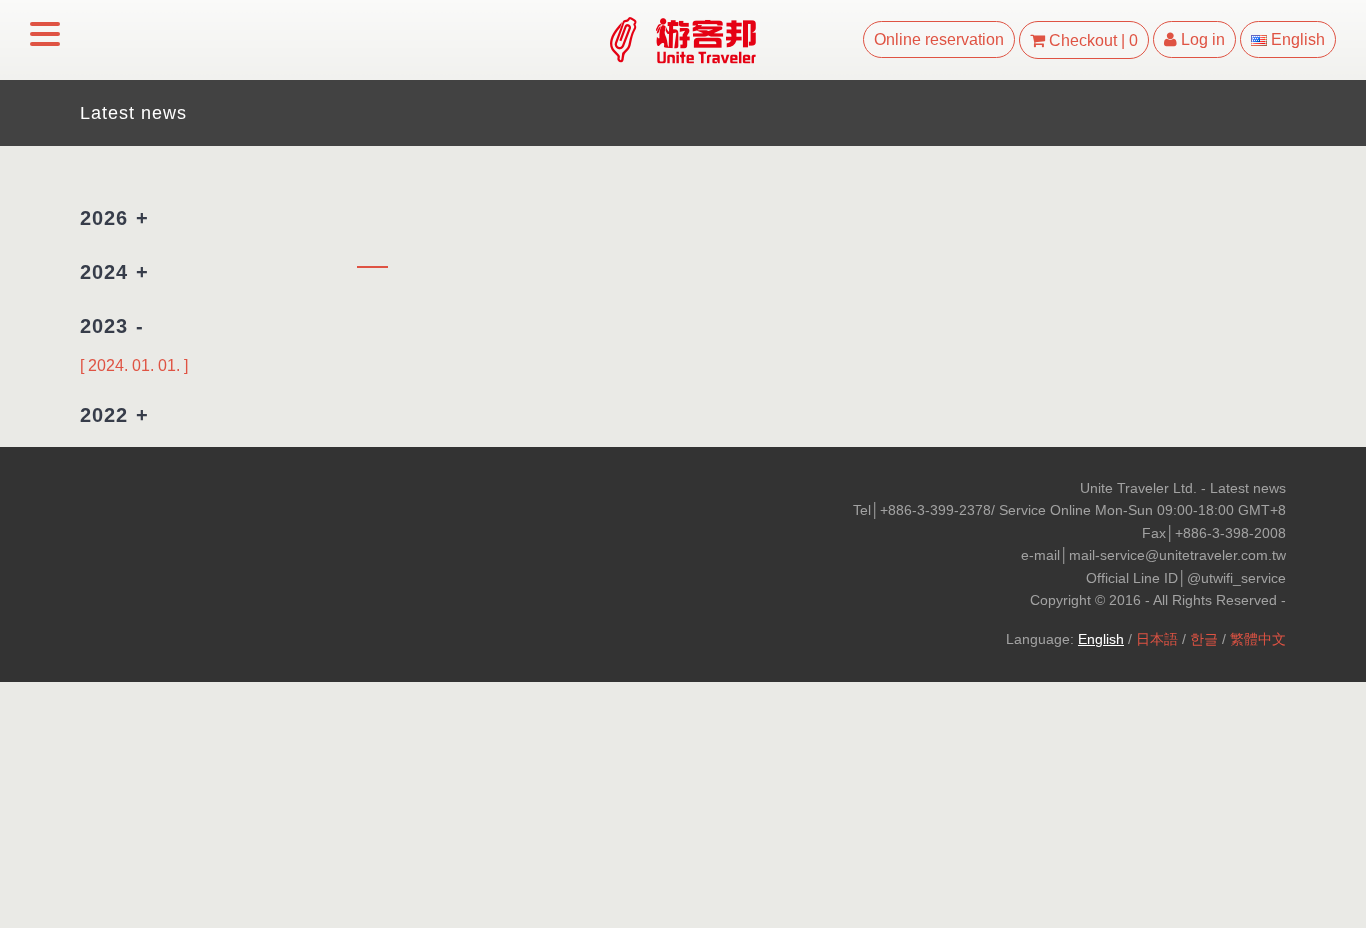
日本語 (1157, 639)
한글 (1204, 639)
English (1101, 639)
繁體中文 (1258, 639)
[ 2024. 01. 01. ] (134, 365)
